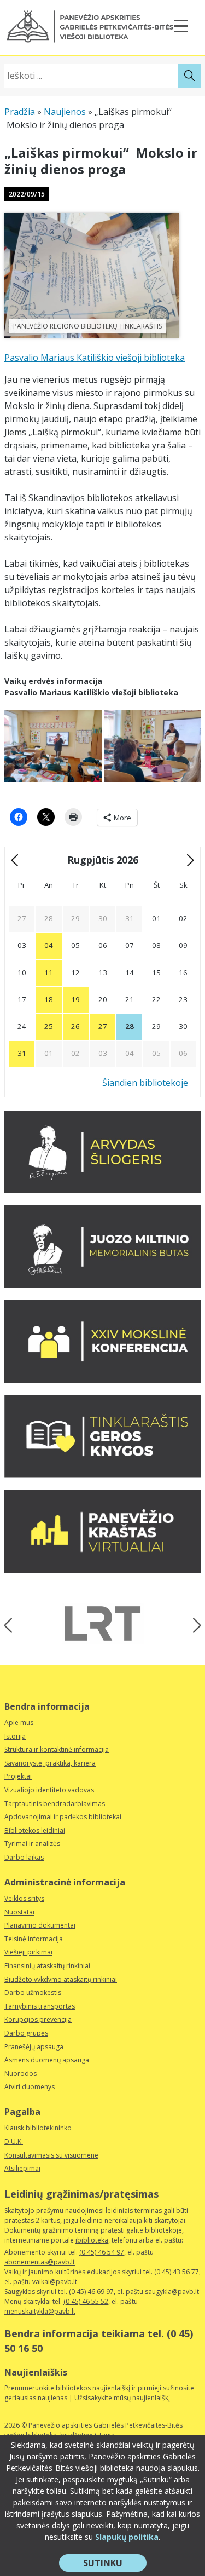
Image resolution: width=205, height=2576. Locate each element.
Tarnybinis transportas (40, 2006)
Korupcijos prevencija (38, 2019)
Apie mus (19, 1723)
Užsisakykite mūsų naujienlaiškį (122, 2398)
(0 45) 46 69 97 (91, 2292)
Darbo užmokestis (33, 1993)
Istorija (15, 1736)
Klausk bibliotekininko (38, 2128)
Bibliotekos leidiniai (35, 1830)
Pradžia (20, 112)
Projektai (18, 1776)
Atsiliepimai (22, 2168)
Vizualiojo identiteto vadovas (49, 1790)
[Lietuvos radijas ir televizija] (103, 1623)
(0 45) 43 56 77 (177, 2272)
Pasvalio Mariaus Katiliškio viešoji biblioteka (95, 358)
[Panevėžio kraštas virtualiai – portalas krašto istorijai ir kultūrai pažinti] (102, 1570)
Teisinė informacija (34, 1939)
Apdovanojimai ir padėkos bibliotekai (63, 1817)
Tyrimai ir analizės (32, 1844)
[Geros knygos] (102, 1475)
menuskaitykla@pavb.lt (40, 2311)
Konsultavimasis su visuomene (51, 2155)
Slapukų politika (127, 2537)
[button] (90, 27)
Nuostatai (19, 1912)
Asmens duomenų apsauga (47, 2060)
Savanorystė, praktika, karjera (50, 1763)
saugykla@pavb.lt (172, 2292)
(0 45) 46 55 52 (86, 2301)
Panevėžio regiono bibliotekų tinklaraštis (87, 326)
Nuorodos (20, 2074)
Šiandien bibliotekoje (145, 1083)
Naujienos (65, 112)
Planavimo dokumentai (40, 1925)
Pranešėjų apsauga (34, 2047)
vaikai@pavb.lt (55, 2282)
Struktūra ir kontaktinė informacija (57, 1749)
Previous (12, 1625)
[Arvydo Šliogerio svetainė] (102, 1190)
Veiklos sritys (24, 1898)
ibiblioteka (92, 2240)
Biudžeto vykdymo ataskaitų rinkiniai (61, 1979)
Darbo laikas (24, 1857)
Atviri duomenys (30, 2087)
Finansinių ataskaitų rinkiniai (47, 1966)
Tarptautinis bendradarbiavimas (55, 1804)
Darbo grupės (26, 2033)
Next (193, 1625)
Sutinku (115, 2564)
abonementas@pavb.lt (40, 2262)
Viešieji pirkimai (28, 1952)
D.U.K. (14, 2141)
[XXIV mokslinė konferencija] (102, 1379)
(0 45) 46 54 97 (102, 2252)
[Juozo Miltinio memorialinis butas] (102, 1285)
